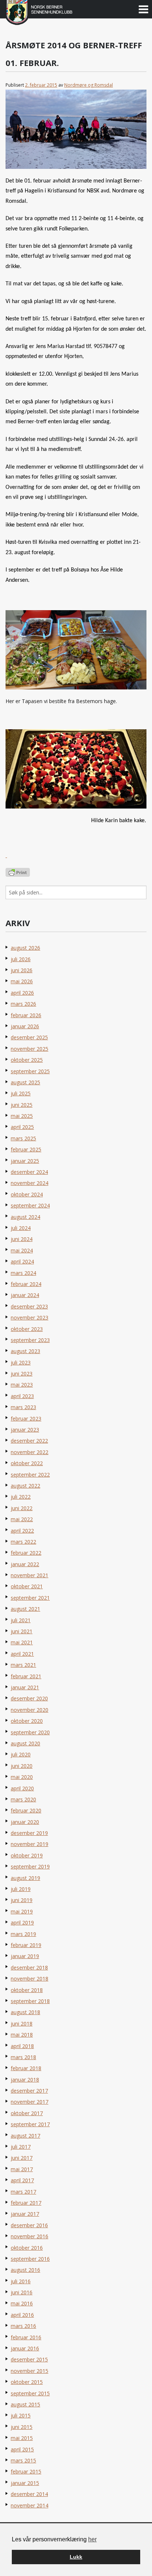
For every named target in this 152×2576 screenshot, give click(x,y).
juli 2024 (21, 1228)
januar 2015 (25, 2483)
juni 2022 (22, 1508)
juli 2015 (21, 2415)
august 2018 (25, 2012)
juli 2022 (21, 1497)
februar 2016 (26, 2337)
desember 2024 (29, 1172)
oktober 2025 (27, 1060)
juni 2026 (22, 970)
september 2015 (30, 2393)
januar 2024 (25, 1295)
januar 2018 (25, 2080)
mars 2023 (23, 1407)
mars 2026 (23, 1004)
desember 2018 (29, 1967)
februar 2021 (26, 1676)
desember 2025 (29, 1037)
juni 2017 (22, 2158)
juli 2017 (21, 2147)
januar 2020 (25, 1822)
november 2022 (30, 1452)
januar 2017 (25, 2214)
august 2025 (25, 1082)
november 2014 (30, 2505)
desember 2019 (29, 1833)
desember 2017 (29, 2091)
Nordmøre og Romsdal (89, 85)
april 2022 (22, 1531)
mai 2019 (22, 1911)
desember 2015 (29, 2359)
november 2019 (30, 1844)
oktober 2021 (27, 1586)
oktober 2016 (27, 2248)
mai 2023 (22, 1385)
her (92, 2539)
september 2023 (30, 1340)
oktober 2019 (27, 1855)
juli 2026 (21, 959)
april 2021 (22, 1654)
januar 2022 (25, 1564)
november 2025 (30, 1049)
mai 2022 (22, 1519)
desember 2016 (29, 2225)
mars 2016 (23, 2326)
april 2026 (22, 993)
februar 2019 (26, 1945)
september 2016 (30, 2259)
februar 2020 (26, 1810)
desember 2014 (29, 2494)
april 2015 (22, 2449)
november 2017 (30, 2102)
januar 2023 (25, 1430)
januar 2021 (25, 1687)
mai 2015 (22, 2438)
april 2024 (22, 1261)
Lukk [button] (76, 2557)
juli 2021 (21, 1620)
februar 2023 (26, 1419)
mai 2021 (22, 1642)
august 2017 (25, 2136)
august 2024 (25, 1217)
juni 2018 (22, 2024)
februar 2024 (26, 1284)
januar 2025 (25, 1161)
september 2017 (30, 2124)
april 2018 (22, 2046)
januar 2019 (25, 1956)
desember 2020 (29, 1698)
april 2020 (22, 1788)
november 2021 (30, 1575)
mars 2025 (23, 1138)
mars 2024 (23, 1273)
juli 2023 (21, 1362)
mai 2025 (22, 1116)
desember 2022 (29, 1441)
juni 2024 (22, 1239)
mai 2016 (22, 2303)
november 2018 (30, 1979)
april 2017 (22, 2180)
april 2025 (22, 1127)
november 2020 (30, 1710)
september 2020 (30, 1732)
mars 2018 (23, 2057)
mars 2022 (23, 1542)
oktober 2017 (27, 2113)
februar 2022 (26, 1553)
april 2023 (22, 1396)
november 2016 (30, 2236)
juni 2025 (22, 1105)
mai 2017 (22, 2169)
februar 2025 (26, 1149)
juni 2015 (22, 2427)
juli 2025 (21, 1093)
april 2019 (22, 1923)
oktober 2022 (27, 1463)
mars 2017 (23, 2192)
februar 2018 (26, 2068)
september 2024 (30, 1205)
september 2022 (30, 1475)
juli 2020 (21, 1754)
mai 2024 (22, 1250)
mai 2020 (22, 1777)
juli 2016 (21, 2281)
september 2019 (30, 1866)
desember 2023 (29, 1306)
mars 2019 (23, 1934)
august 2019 (25, 1878)
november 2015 (30, 2371)
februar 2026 (26, 1015)
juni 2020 (22, 1766)
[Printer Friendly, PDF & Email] (18, 872)
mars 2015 (23, 2460)
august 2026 (25, 948)
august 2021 (25, 1609)
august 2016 (25, 2270)
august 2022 (25, 1486)
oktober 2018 (27, 1990)
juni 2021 (22, 1631)
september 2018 (30, 2001)
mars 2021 (23, 1665)
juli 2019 (21, 1889)
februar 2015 (26, 2471)
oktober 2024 (27, 1194)
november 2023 (30, 1317)
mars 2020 (23, 1799)
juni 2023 (22, 1374)
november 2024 (30, 1183)
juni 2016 (22, 2292)
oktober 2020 (27, 1721)
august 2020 (25, 1743)
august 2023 (25, 1351)
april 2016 (22, 2315)
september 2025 (30, 1071)
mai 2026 (22, 981)
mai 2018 (22, 2035)
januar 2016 (25, 2348)
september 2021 (30, 1598)
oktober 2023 (27, 1329)
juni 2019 (22, 1900)
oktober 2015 (27, 2382)
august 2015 (25, 2404)
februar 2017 (26, 2203)
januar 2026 (25, 1026)
